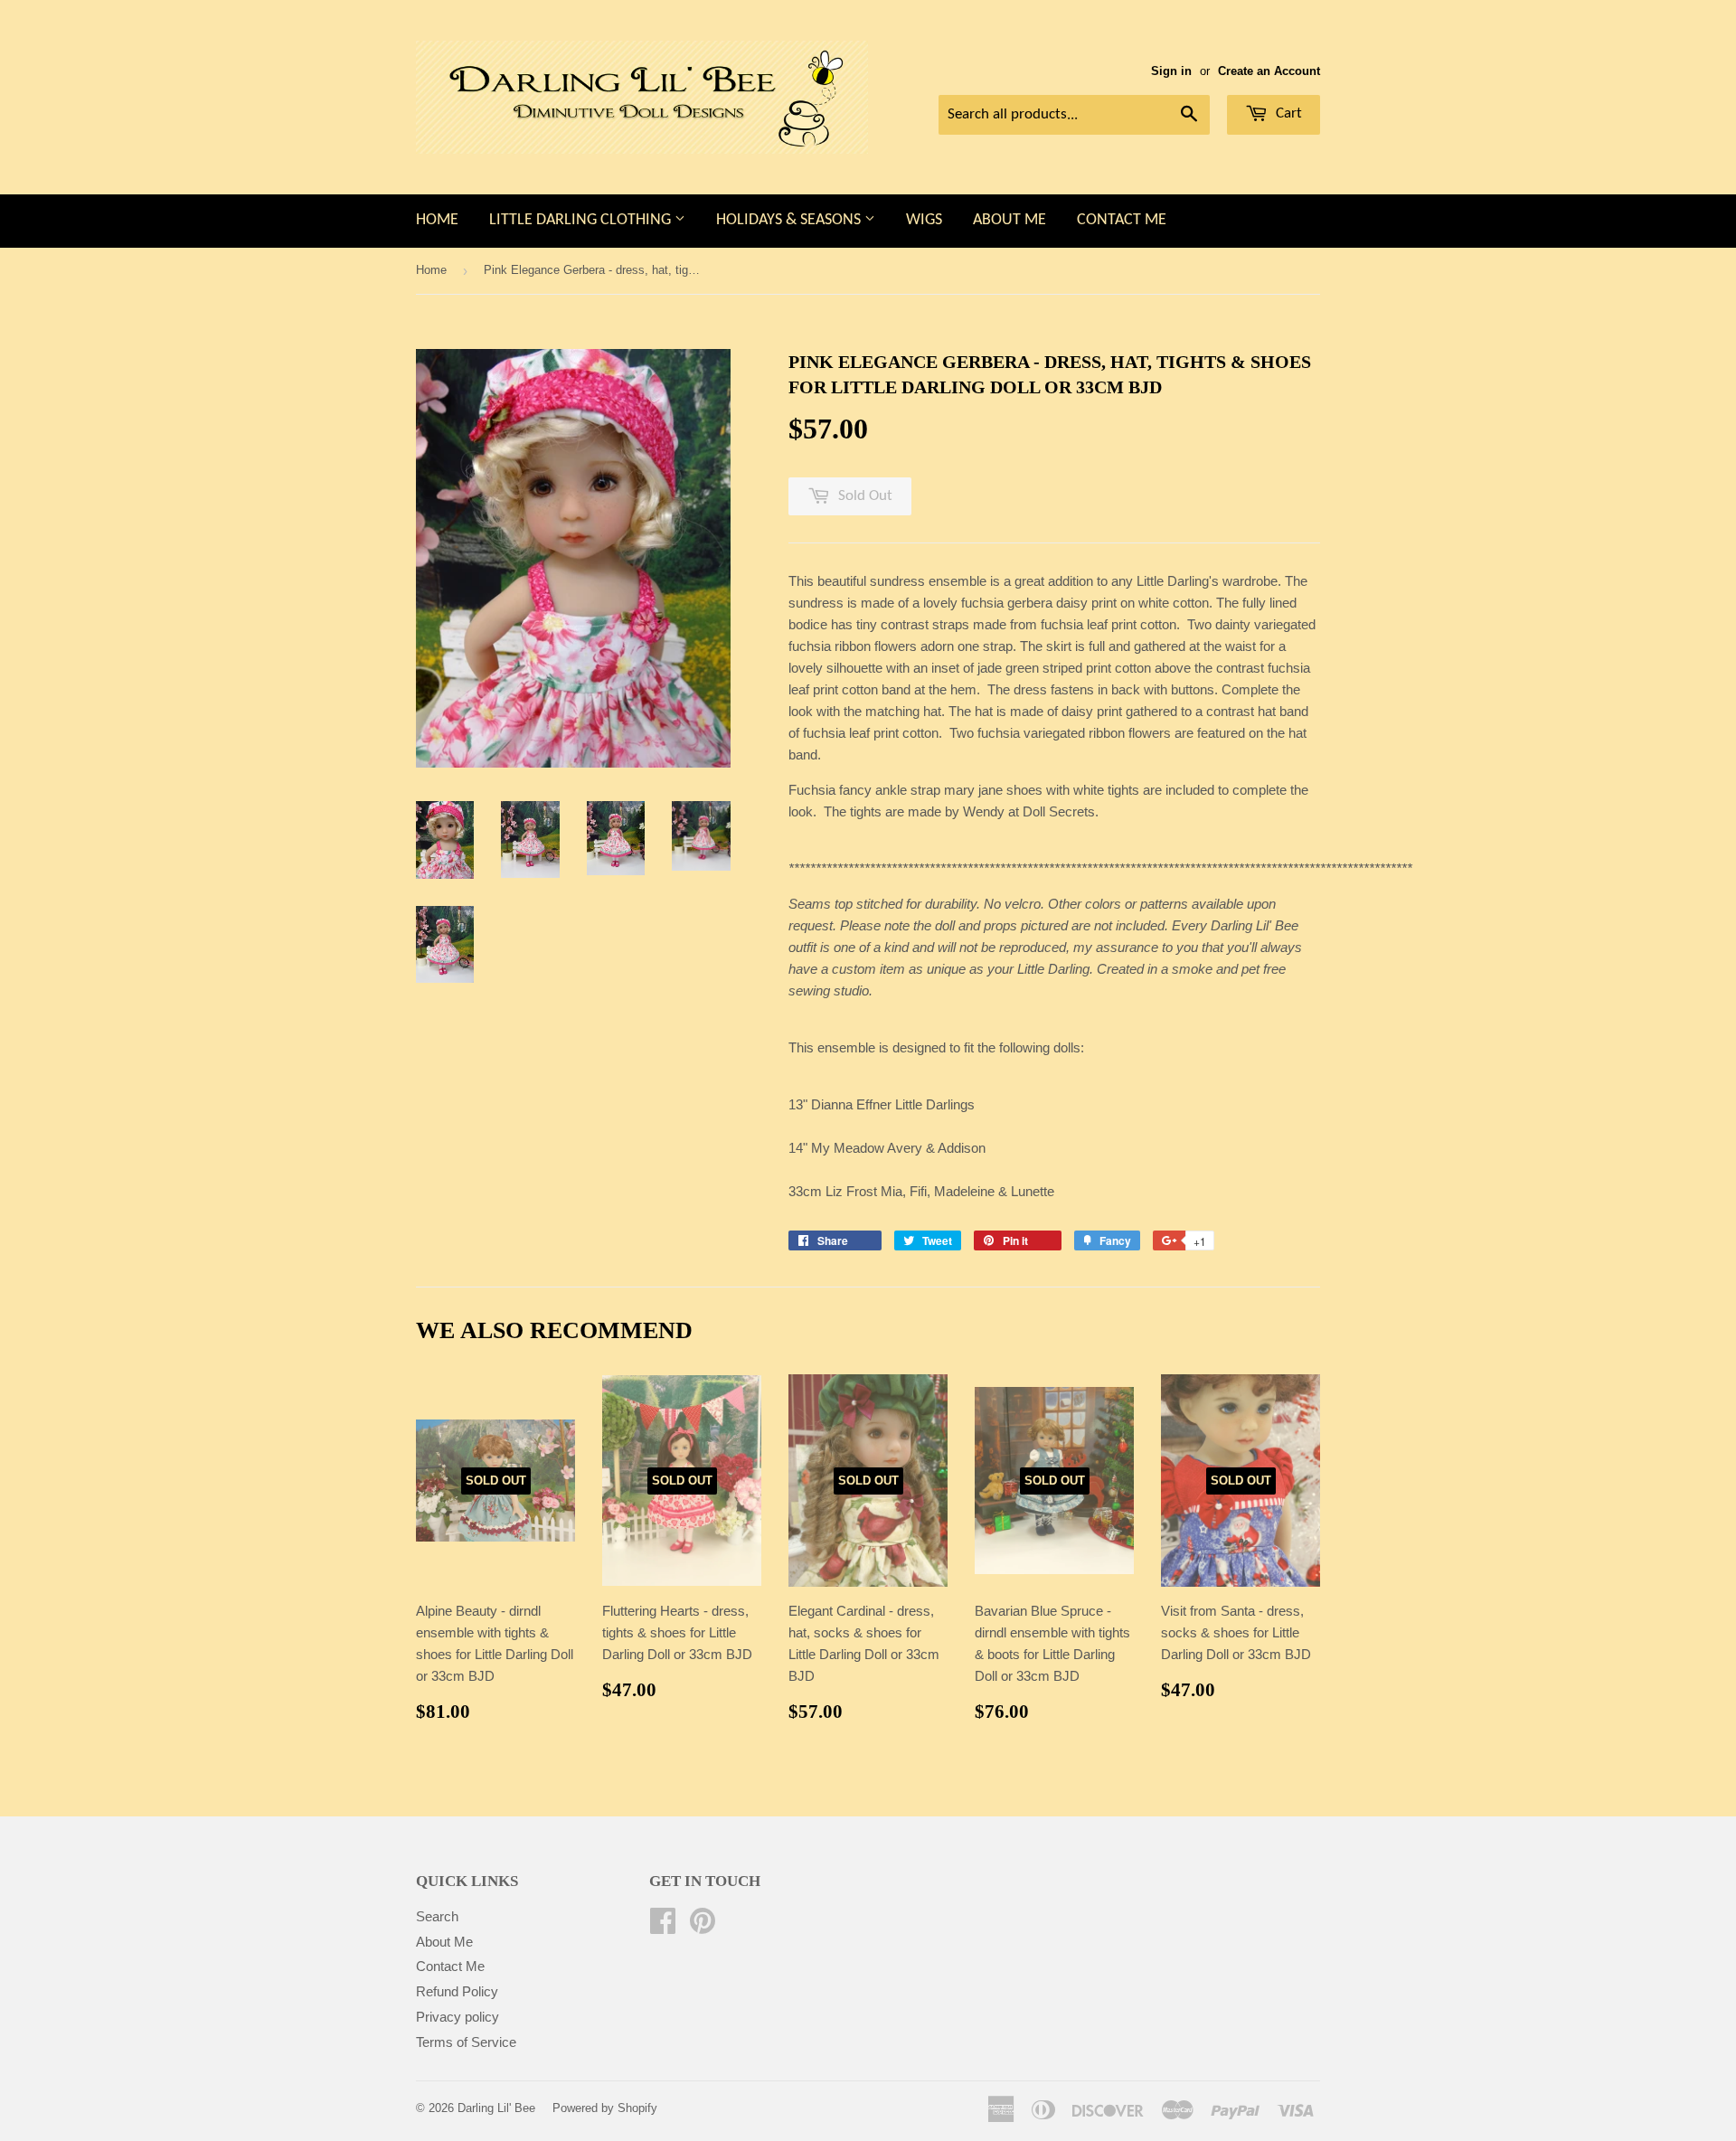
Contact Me (1122, 220)
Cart (1287, 113)
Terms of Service (466, 2042)
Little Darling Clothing (582, 220)
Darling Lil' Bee (496, 2108)
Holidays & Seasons (790, 220)
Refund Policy (457, 1991)
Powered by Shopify (605, 2108)
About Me (1010, 220)
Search (437, 1916)
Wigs (924, 220)
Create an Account (1269, 71)
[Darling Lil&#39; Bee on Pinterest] (703, 1926)
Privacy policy (458, 2017)
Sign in (1171, 71)
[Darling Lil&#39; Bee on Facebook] (663, 1926)
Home (437, 220)
